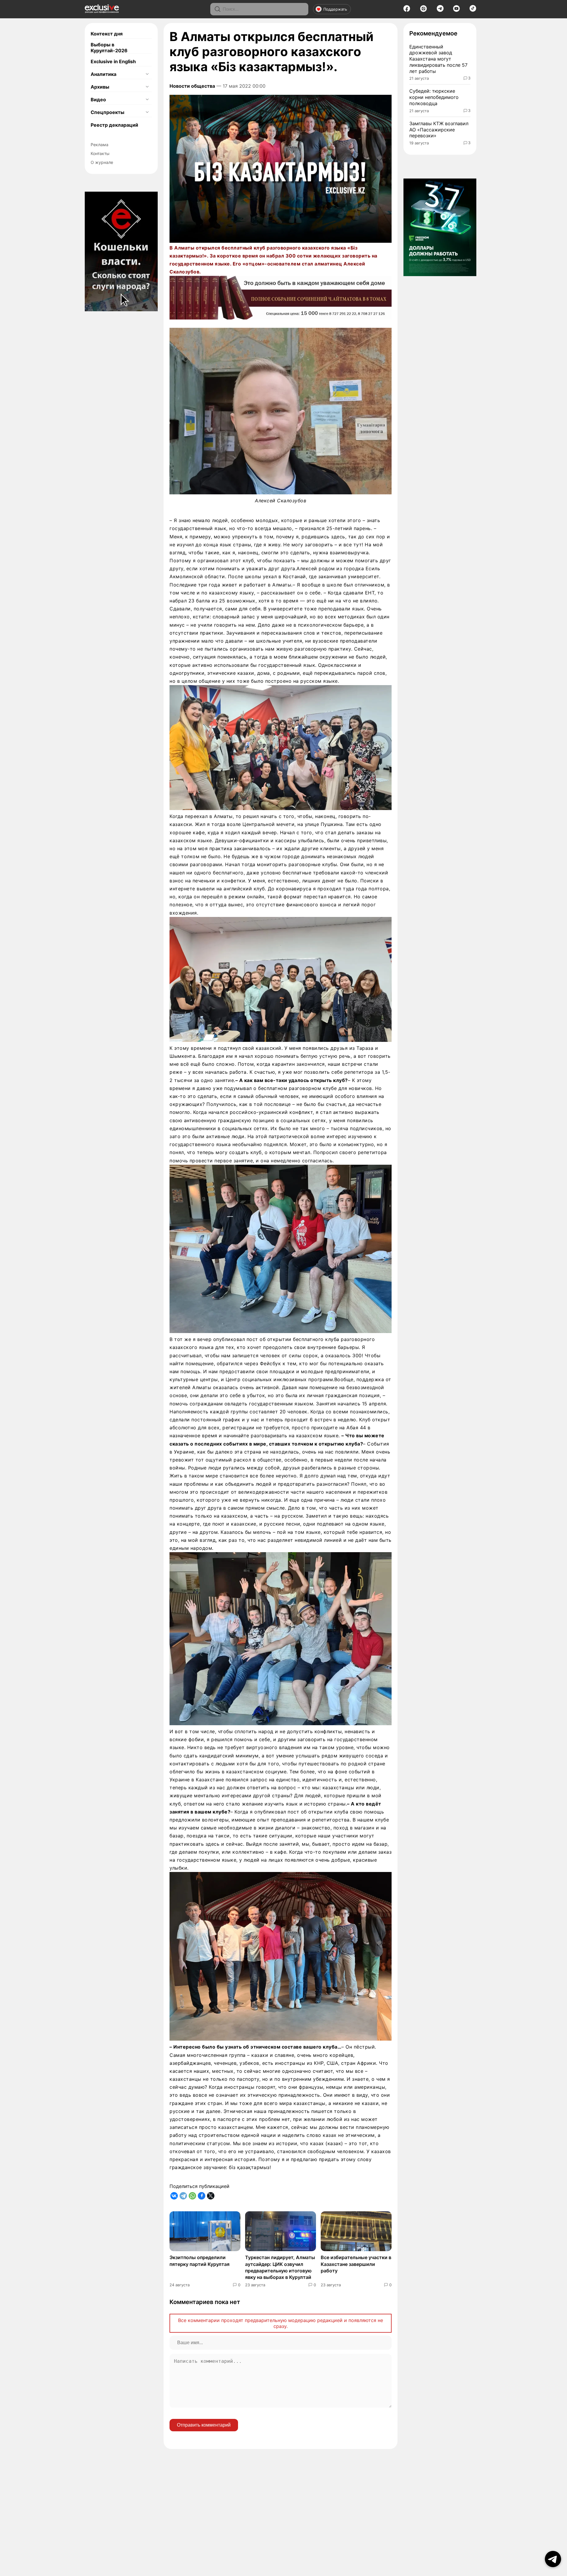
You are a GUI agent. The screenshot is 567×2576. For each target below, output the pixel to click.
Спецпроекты (107, 112)
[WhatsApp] (192, 2196)
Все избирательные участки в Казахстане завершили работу (356, 2264)
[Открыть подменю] (147, 74)
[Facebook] (407, 10)
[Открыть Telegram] (553, 2559)
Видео (98, 100)
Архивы (100, 87)
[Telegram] (440, 10)
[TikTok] (473, 10)
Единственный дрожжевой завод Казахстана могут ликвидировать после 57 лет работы (438, 59)
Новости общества (192, 86)
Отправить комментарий (204, 2425)
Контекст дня (107, 34)
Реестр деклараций (114, 125)
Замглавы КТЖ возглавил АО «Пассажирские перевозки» (439, 130)
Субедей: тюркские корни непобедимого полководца (434, 97)
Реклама (100, 145)
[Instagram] (423, 10)
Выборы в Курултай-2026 (109, 48)
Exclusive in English (113, 61)
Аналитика (104, 74)
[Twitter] (211, 2196)
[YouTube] (456, 10)
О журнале (102, 162)
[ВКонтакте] (174, 2196)
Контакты (100, 153)
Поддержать (335, 9)
